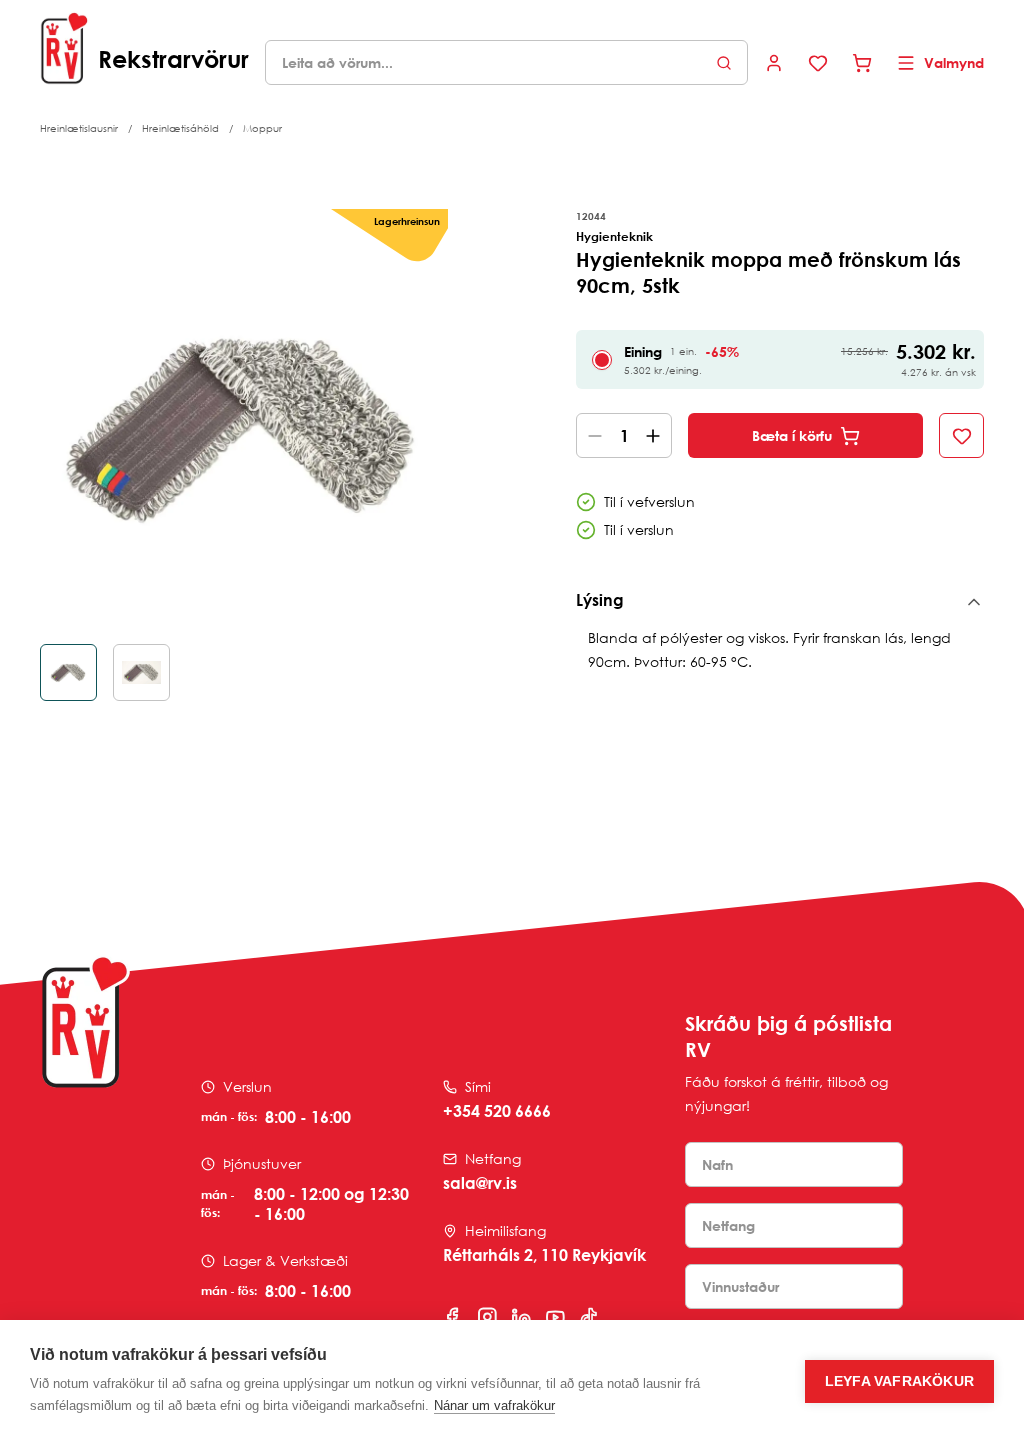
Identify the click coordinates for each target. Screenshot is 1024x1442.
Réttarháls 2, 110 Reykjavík (544, 1255)
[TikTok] (589, 1317)
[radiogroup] (780, 359)
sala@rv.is (480, 1183)
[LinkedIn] (521, 1317)
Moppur (262, 128)
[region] (244, 455)
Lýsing (600, 600)
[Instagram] (487, 1317)
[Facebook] (453, 1317)
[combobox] (506, 62)
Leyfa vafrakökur (899, 1381)
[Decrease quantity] (591, 435)
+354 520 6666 (497, 1111)
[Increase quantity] (657, 435)
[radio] (602, 360)
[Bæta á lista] (961, 435)
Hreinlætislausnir (79, 128)
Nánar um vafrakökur (494, 1405)
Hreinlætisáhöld (180, 128)
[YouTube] (555, 1317)
